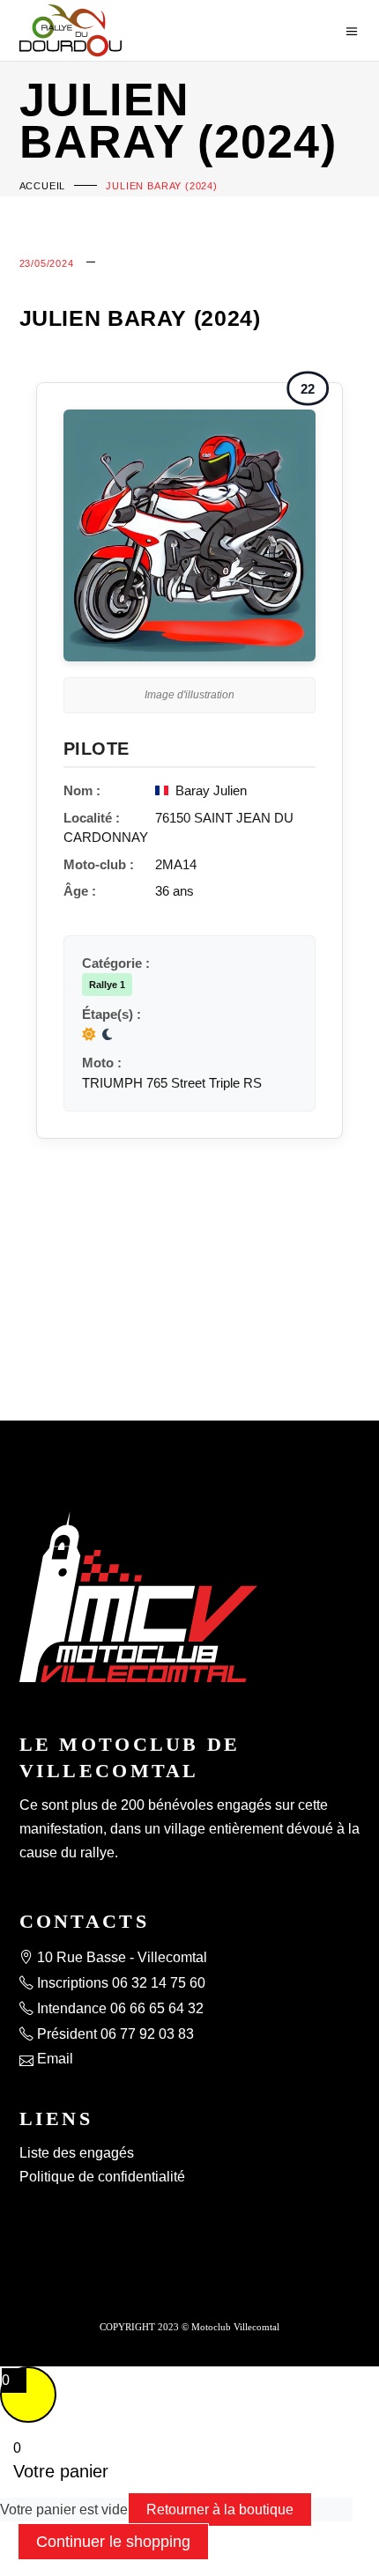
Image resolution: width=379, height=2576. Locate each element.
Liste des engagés (77, 2153)
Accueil (43, 186)
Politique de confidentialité (102, 2177)
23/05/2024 (47, 263)
